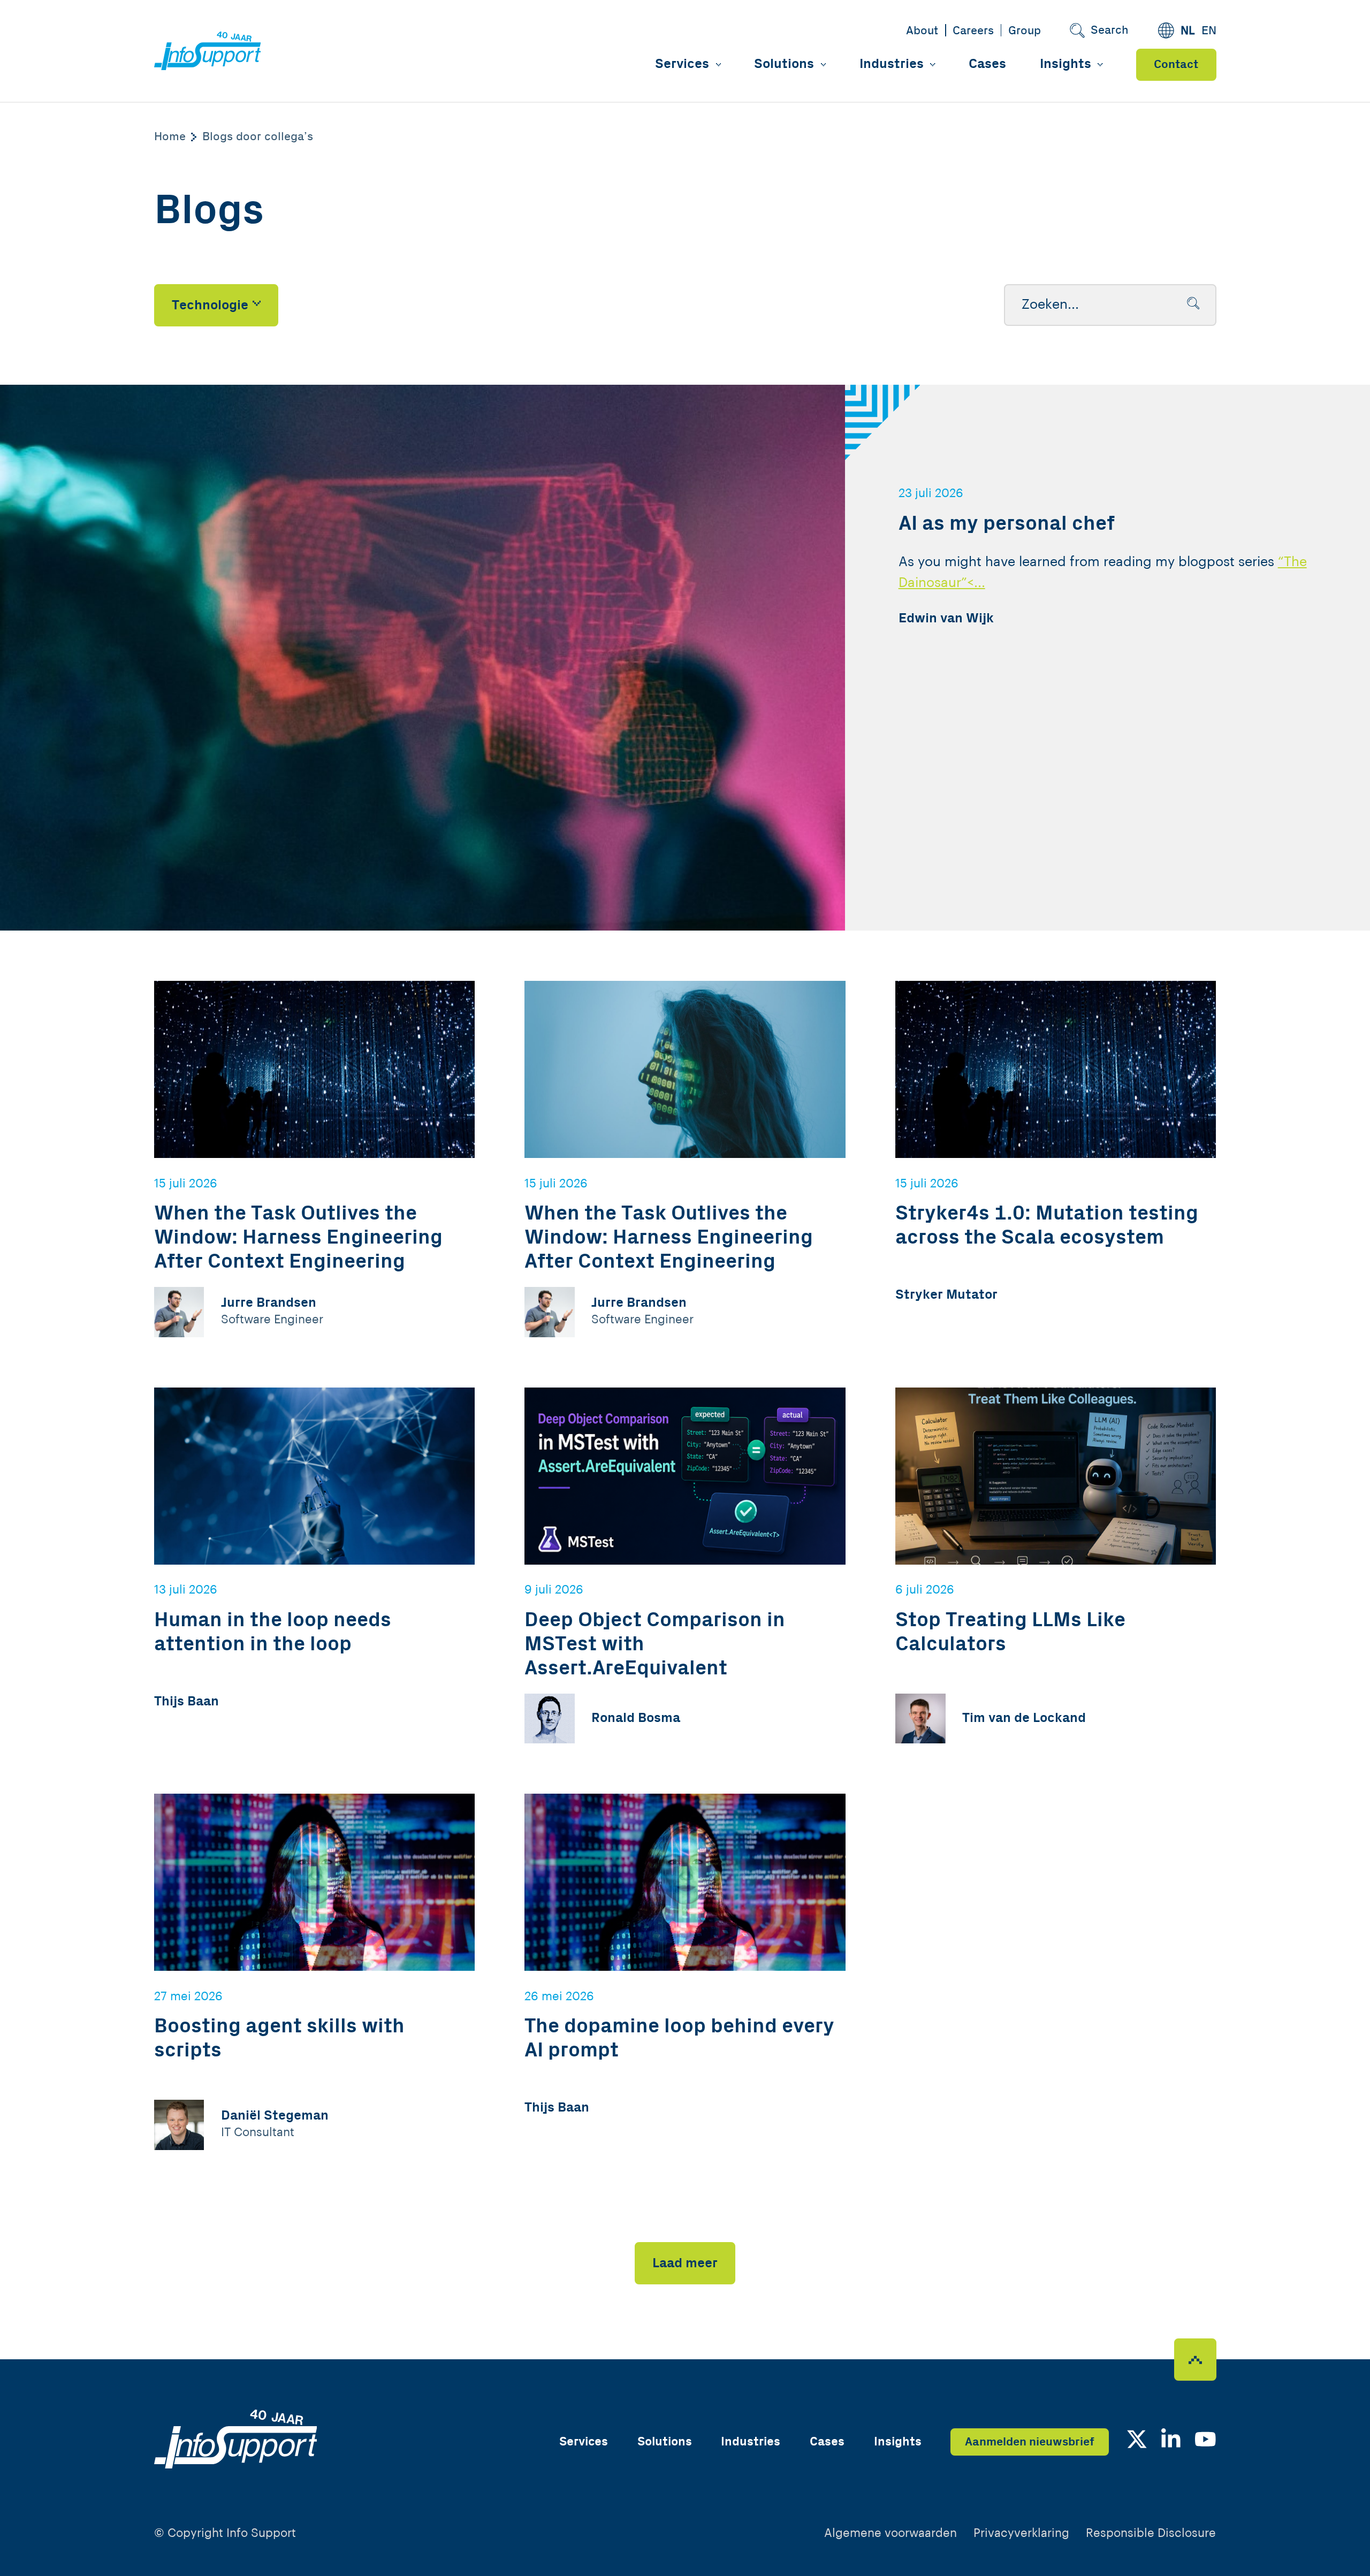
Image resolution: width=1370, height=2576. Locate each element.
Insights (1065, 64)
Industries (892, 64)
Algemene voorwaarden (890, 2533)
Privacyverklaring (1021, 2533)
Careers (973, 31)
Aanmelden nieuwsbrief (1030, 2442)
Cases (987, 64)
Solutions (784, 64)
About (922, 31)
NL (1188, 31)
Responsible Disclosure (1151, 2533)
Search (1110, 30)
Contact (1176, 64)
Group (1025, 31)
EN (1209, 31)
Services (682, 64)
